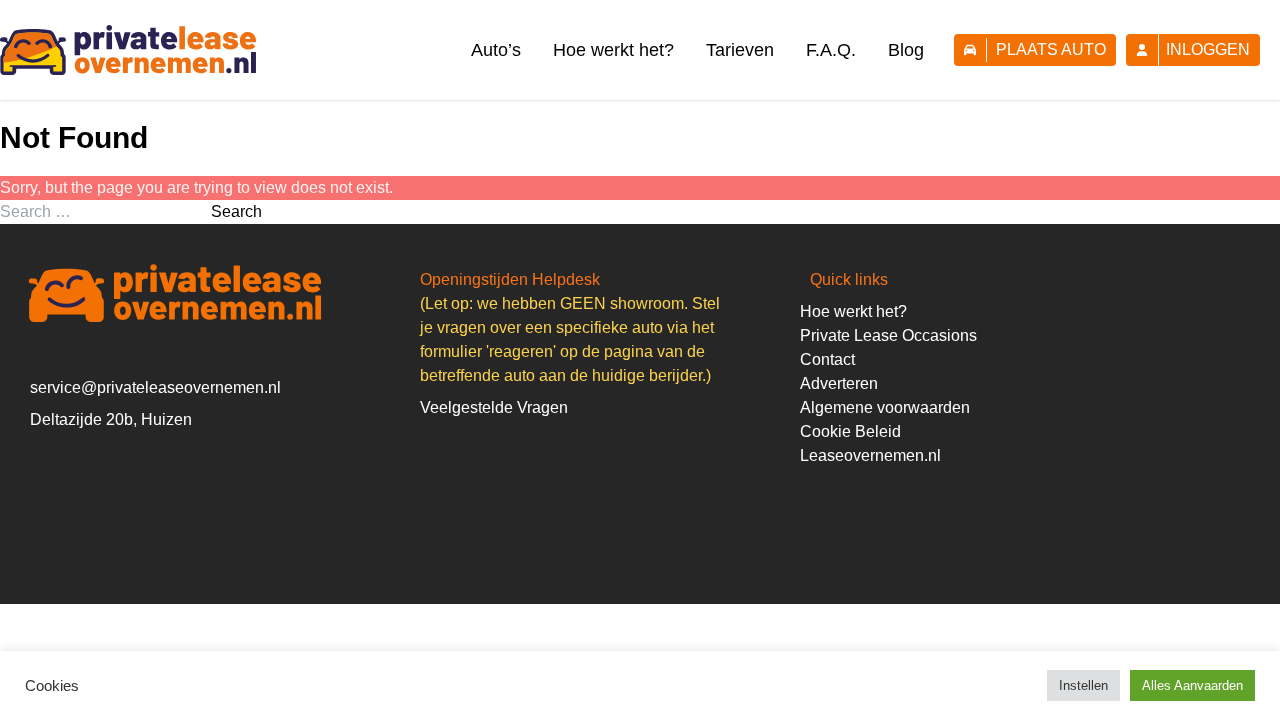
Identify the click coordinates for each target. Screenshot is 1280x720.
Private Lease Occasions (888, 335)
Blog (906, 50)
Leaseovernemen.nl (870, 455)
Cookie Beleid (850, 431)
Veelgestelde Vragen (494, 407)
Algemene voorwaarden (885, 407)
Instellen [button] (1083, 685)
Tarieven (740, 50)
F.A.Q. (831, 50)
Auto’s (496, 50)
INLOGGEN (1208, 49)
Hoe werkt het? (613, 50)
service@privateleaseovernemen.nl (155, 387)
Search (236, 211)
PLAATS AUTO (1051, 49)
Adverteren (839, 383)
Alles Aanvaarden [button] (1192, 685)
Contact (827, 359)
